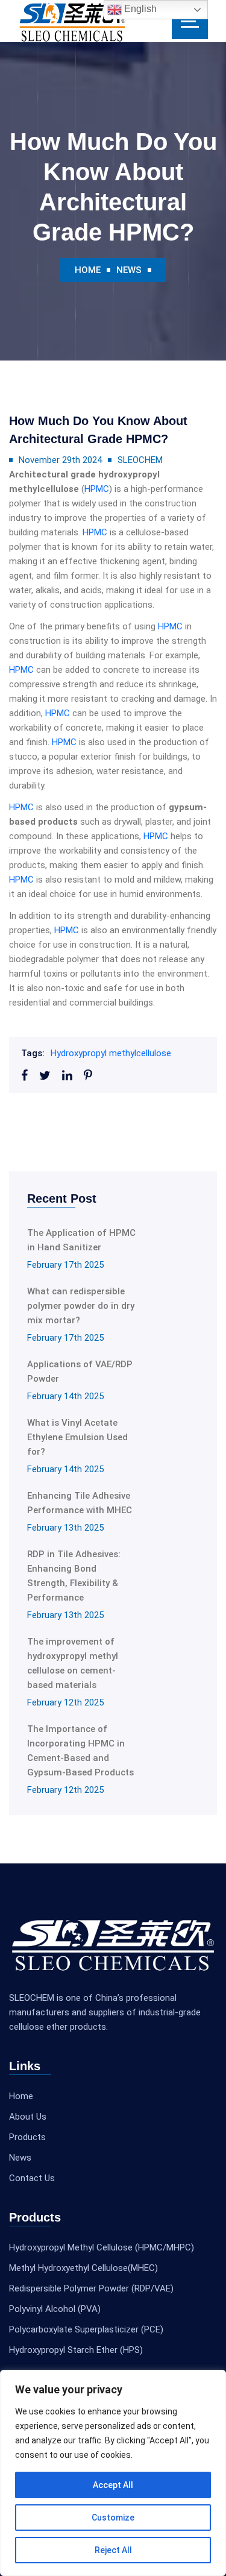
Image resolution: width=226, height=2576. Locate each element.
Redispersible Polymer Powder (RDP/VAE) (91, 2288)
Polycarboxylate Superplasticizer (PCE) (86, 2329)
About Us (28, 2117)
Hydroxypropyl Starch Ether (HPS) (76, 2350)
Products (27, 2137)
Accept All (113, 2485)
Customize (113, 2518)
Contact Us (32, 2178)
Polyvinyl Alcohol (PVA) (55, 2309)
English (139, 9)
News (129, 270)
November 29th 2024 (60, 460)
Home (88, 270)
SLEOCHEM (140, 460)
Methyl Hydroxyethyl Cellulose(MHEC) (83, 2268)
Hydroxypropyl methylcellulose (111, 1053)
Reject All (113, 2550)
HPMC (97, 489)
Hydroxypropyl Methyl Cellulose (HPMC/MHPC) (102, 2247)
